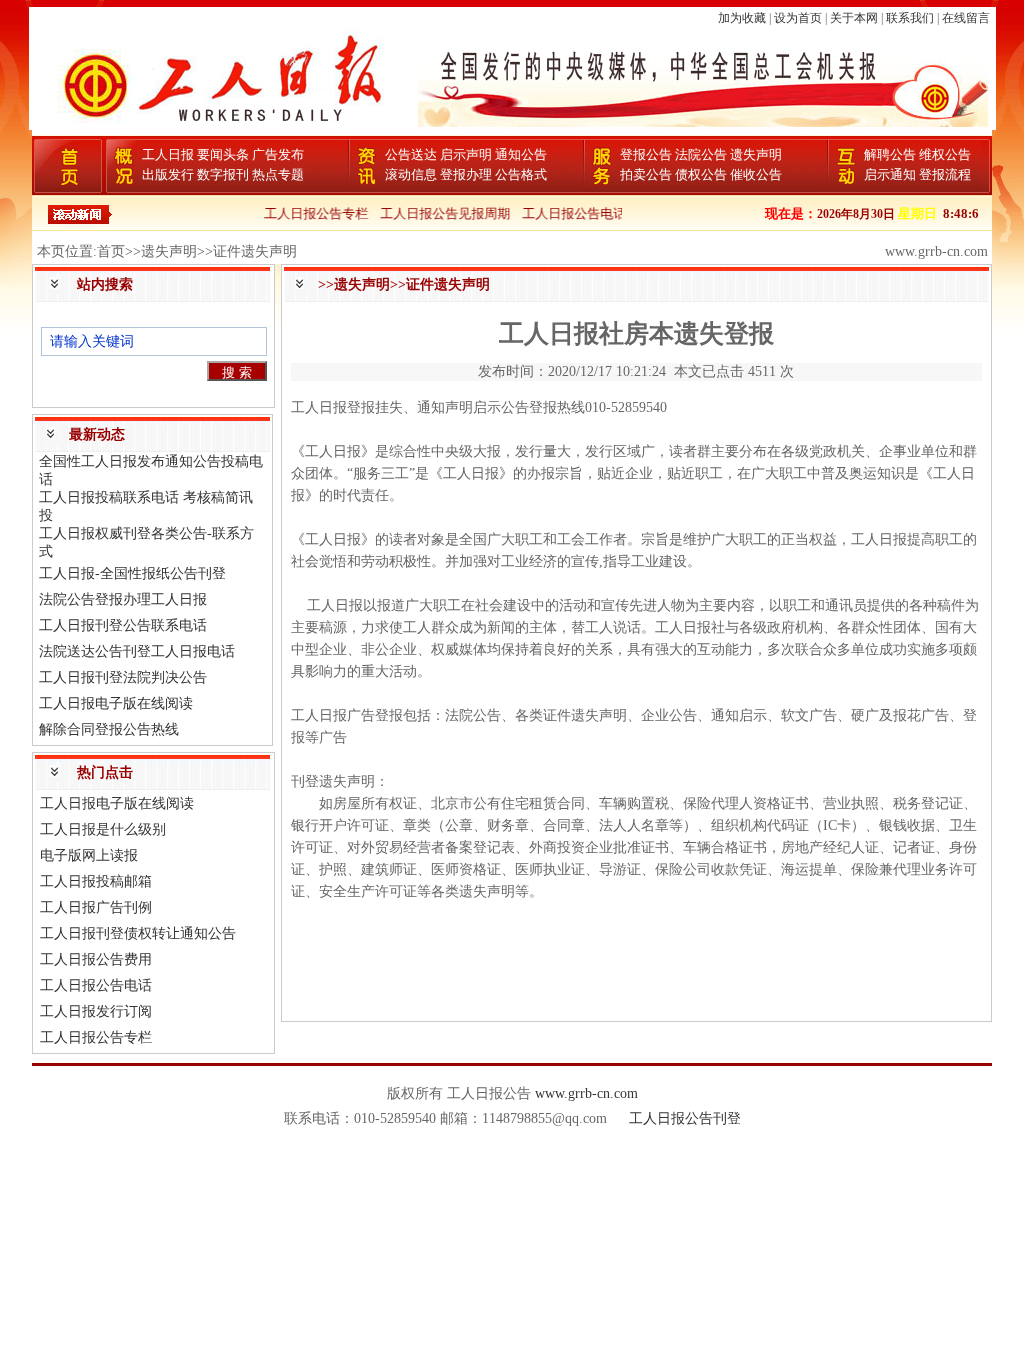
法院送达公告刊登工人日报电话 (137, 651)
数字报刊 (223, 174)
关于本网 (854, 18)
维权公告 (945, 154)
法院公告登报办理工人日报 (123, 599)
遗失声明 (756, 154)
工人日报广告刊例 (96, 907)
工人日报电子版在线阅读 (116, 703)
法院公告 (701, 154)
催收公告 (756, 174)
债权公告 (701, 174)
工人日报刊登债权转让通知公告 (138, 933)
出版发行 (168, 174)
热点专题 (278, 174)
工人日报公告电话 (563, 213)
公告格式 (521, 174)
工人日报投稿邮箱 (96, 881)
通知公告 (521, 154)
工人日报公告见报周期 (434, 213)
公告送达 (411, 154)
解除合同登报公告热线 (109, 729)
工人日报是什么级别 (103, 829)
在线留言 (966, 18)
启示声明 (466, 154)
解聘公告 (890, 154)
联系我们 (910, 18)
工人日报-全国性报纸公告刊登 (132, 573)
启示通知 (890, 174)
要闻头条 (223, 154)
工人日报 (168, 154)
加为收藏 (742, 18)
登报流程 (945, 174)
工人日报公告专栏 (305, 213)
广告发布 (278, 154)
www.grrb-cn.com (586, 1093)
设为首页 (798, 18)
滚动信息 (411, 174)
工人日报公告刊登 (685, 1118)
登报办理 (466, 174)
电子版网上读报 (89, 855)
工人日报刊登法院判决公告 (123, 677)
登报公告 (646, 154)
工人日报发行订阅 (96, 1011)
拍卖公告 (646, 174)
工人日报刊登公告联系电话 (123, 625)
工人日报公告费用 (96, 959)
